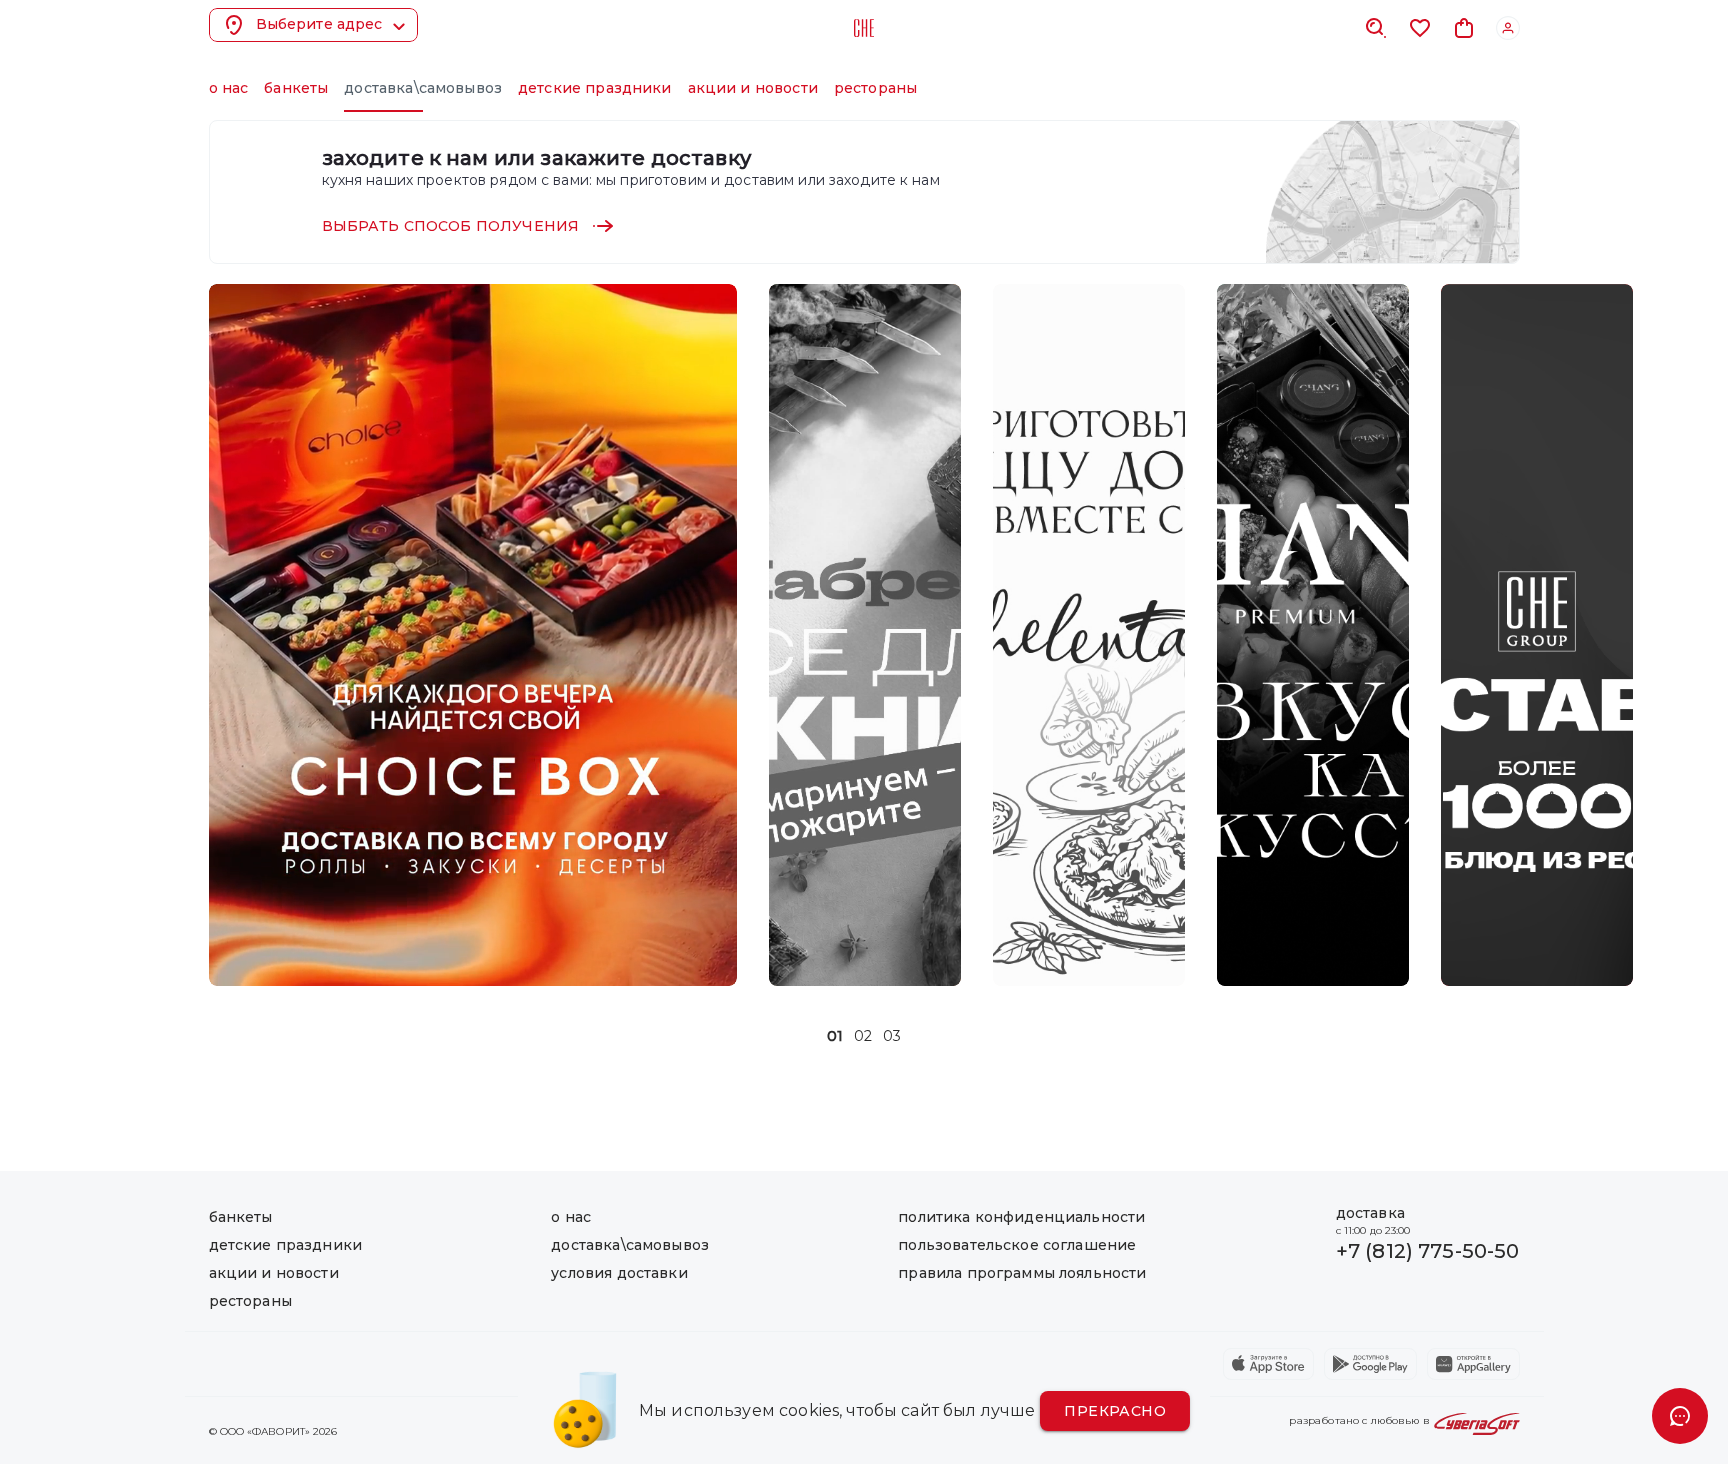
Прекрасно (1115, 1411)
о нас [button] (229, 88)
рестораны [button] (875, 88)
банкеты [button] (296, 88)
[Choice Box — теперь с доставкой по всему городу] (473, 635)
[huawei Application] (1473, 1364)
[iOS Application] (1268, 1364)
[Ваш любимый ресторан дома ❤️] (1537, 635)
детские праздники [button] (595, 88)
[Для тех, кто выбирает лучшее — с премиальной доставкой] (1313, 635)
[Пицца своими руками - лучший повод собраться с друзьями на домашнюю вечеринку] (1089, 635)
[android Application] (1370, 1364)
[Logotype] (864, 28)
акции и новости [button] (753, 88)
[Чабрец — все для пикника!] (865, 635)
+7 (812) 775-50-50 (1428, 1251)
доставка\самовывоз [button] (423, 88)
